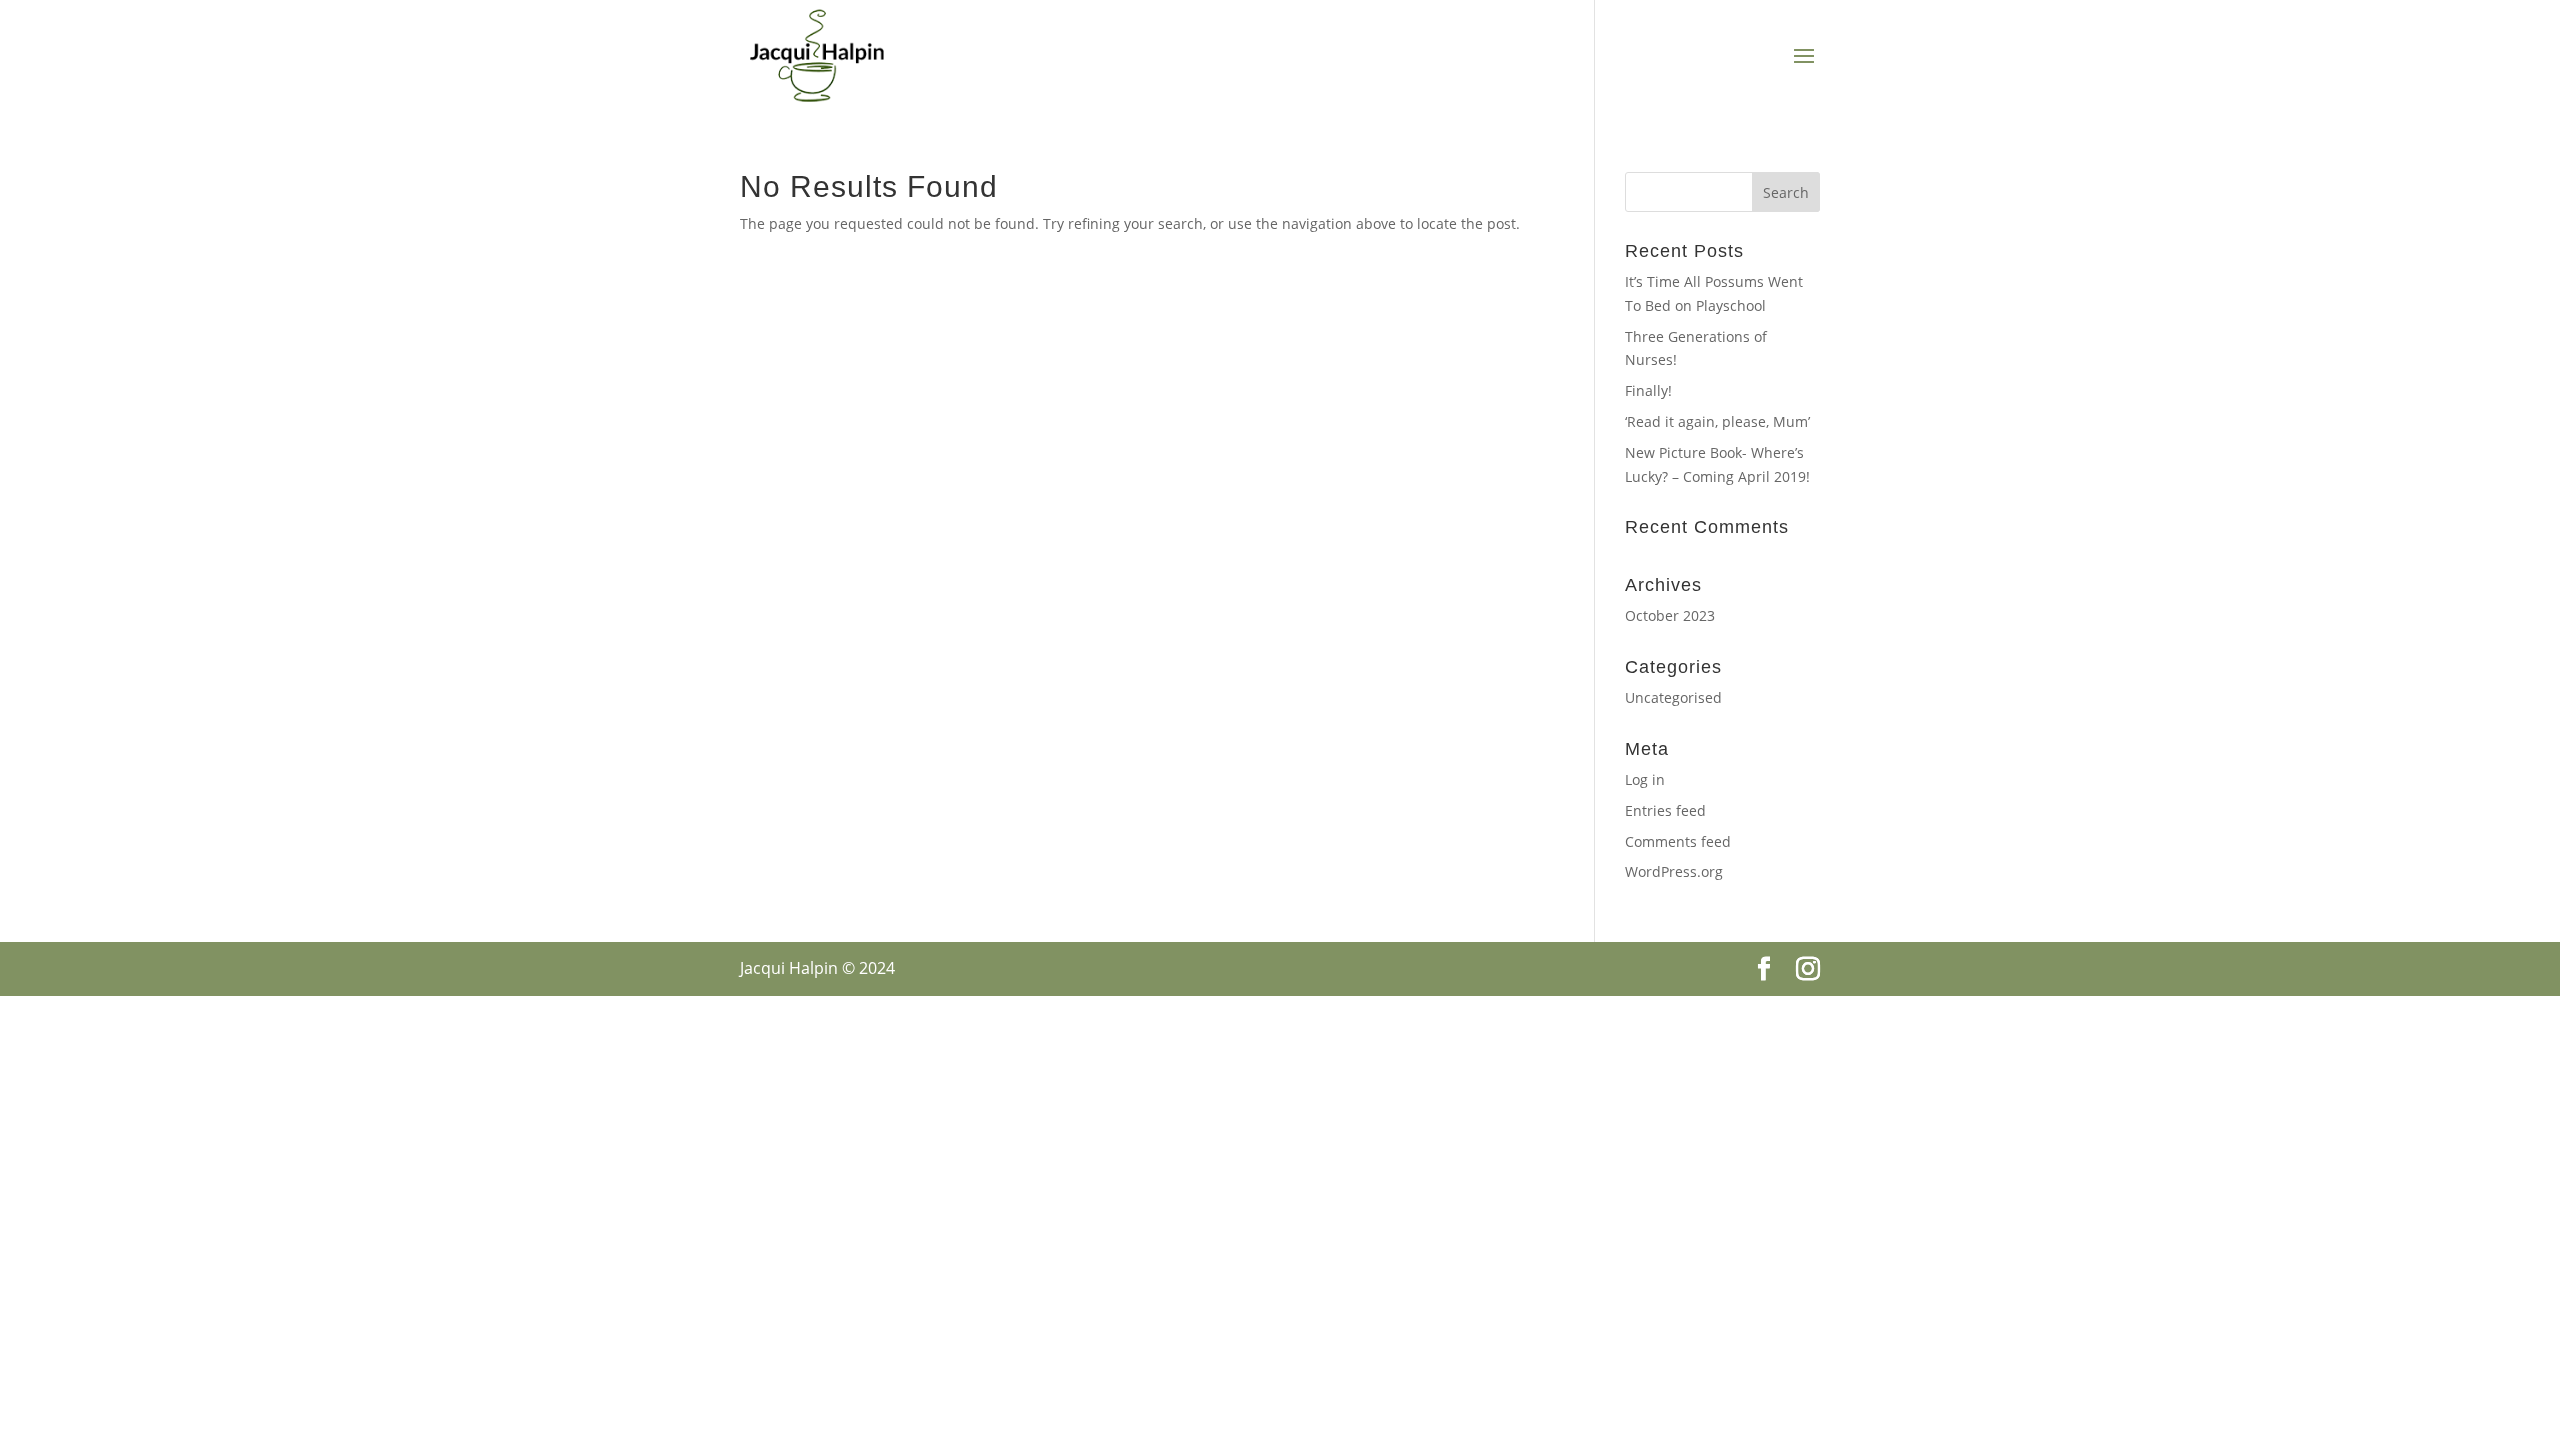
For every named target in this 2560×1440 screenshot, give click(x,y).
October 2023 (1670, 615)
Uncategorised (1673, 697)
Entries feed (1665, 810)
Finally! (1648, 390)
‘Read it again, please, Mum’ (1717, 421)
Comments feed (1678, 841)
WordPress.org (1674, 871)
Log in (1645, 779)
